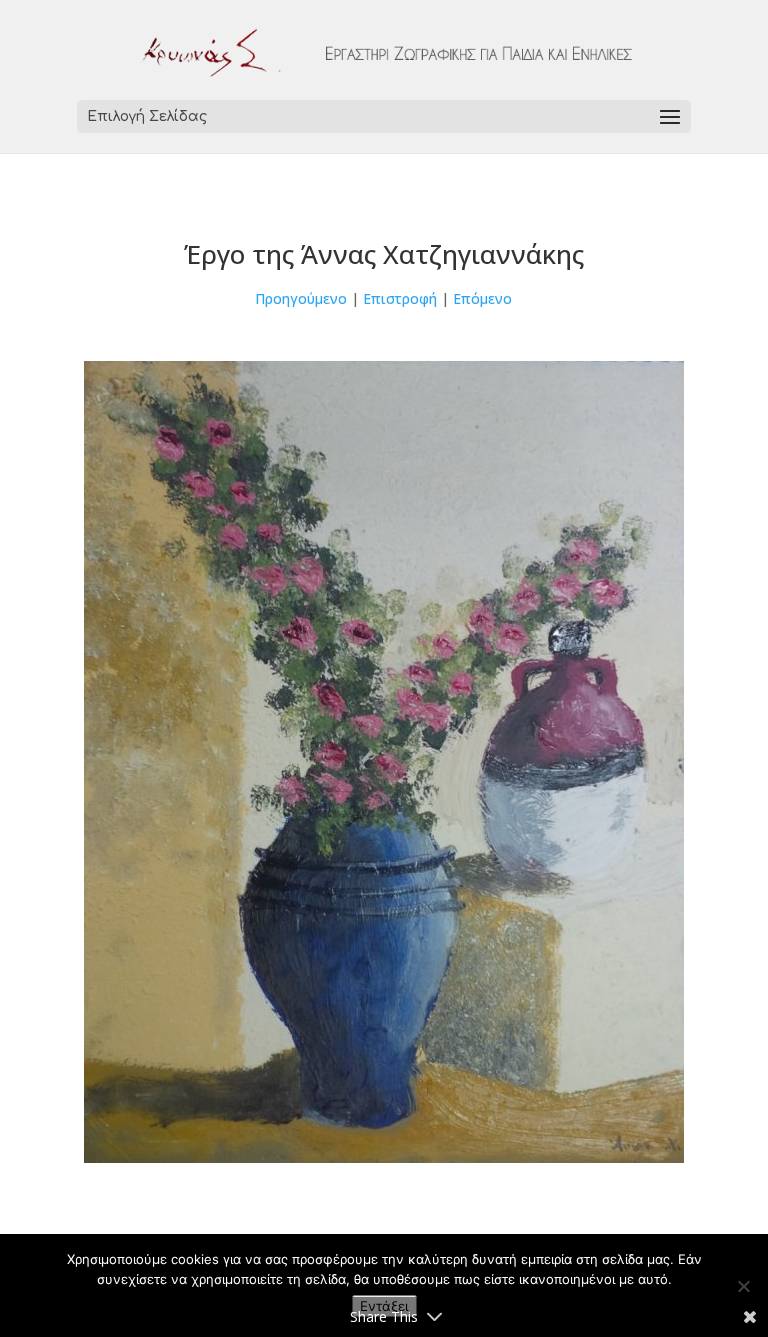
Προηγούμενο (301, 298)
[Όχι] (743, 1286)
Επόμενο (482, 298)
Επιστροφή (400, 298)
